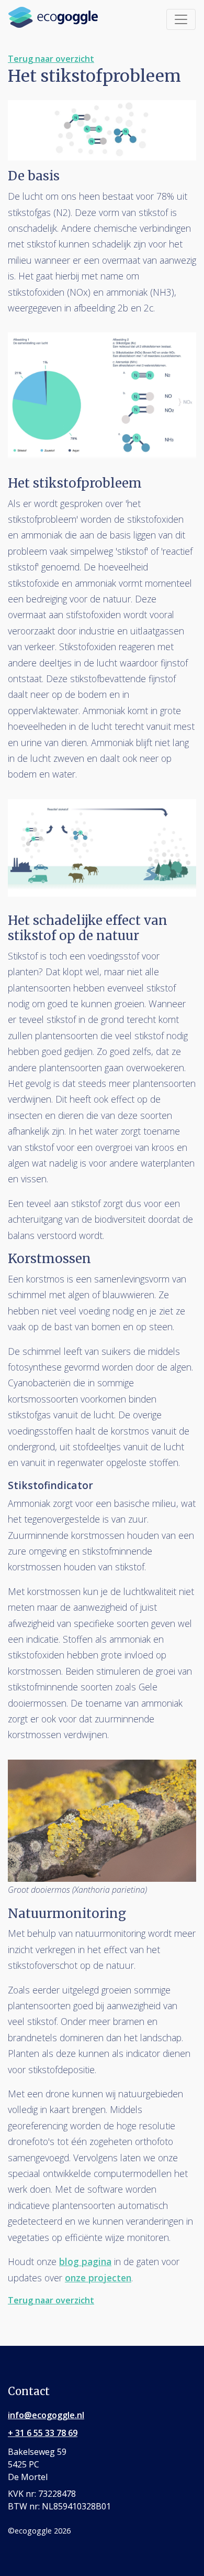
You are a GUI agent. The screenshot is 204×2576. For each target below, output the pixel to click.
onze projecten (98, 2278)
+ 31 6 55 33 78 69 (43, 2433)
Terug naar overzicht (51, 59)
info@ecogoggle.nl (46, 2415)
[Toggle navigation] (181, 19)
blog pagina (85, 2261)
